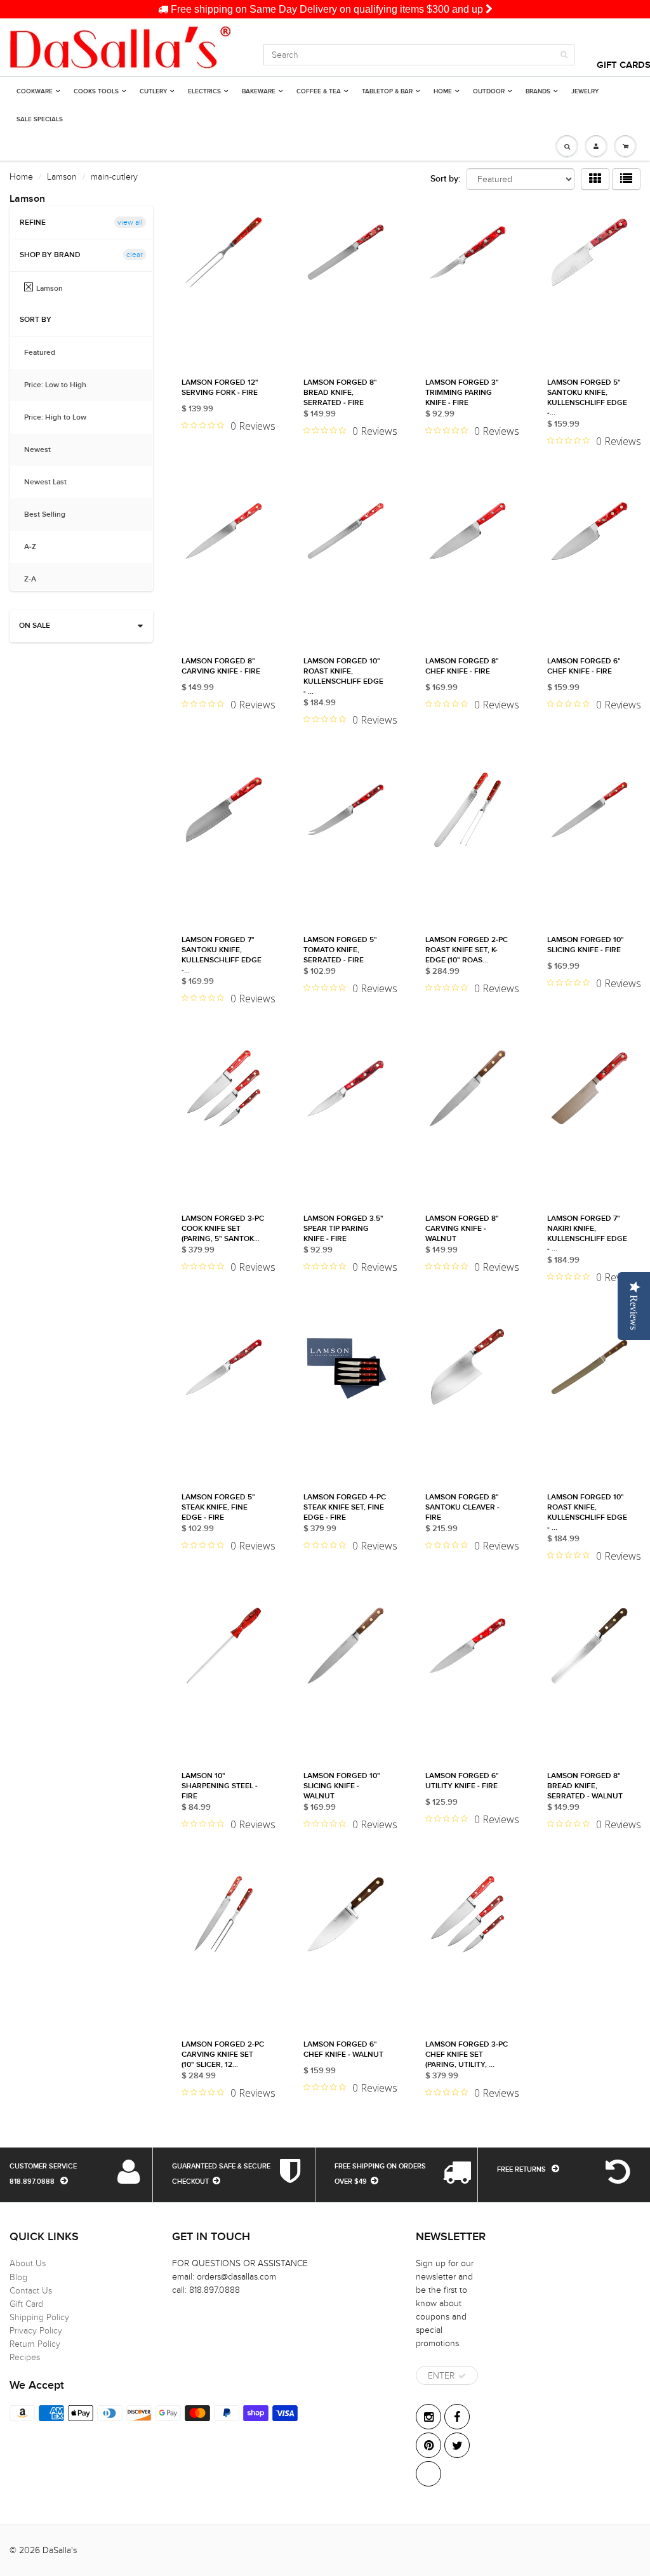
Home (21, 177)
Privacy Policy (36, 2331)
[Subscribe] (462, 2376)
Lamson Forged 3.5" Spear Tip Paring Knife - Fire (343, 1229)
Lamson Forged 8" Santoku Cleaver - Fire (462, 1508)
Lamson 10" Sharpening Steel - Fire (220, 1786)
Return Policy (35, 2344)
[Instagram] (428, 2417)
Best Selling (51, 515)
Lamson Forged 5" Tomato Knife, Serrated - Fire (340, 950)
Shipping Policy (39, 2317)
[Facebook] (457, 2417)
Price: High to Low (62, 418)
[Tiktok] (428, 2474)
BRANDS (538, 91)
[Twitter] (457, 2445)
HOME (443, 91)
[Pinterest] (428, 2445)
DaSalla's (60, 2550)
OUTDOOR (489, 91)
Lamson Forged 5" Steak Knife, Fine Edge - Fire (218, 1508)
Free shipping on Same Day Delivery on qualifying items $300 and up (327, 9)
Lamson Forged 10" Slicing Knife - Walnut (342, 1786)
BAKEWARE (259, 91)
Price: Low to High (62, 385)
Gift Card (26, 2304)
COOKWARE (35, 91)
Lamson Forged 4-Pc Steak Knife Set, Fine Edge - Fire (345, 1508)
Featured (46, 353)
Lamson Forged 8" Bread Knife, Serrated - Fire (340, 393)
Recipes (25, 2357)
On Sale (35, 626)
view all (130, 222)
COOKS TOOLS (96, 91)
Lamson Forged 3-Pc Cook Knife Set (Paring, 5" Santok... (223, 1229)
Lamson (62, 177)
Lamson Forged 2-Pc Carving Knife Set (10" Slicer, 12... (223, 2055)
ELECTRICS (204, 91)
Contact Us (31, 2291)
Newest (44, 450)
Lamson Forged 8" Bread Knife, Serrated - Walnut (585, 1786)
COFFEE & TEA (319, 91)
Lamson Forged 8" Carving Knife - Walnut (462, 1229)
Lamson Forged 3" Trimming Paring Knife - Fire (462, 393)
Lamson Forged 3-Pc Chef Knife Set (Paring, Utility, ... (467, 2055)
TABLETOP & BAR (387, 91)
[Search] (564, 55)
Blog (18, 2277)
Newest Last (52, 482)
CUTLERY (153, 91)
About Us (28, 2263)
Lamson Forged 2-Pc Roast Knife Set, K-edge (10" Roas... (467, 950)
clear (135, 255)
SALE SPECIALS (40, 119)
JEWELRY (585, 91)
